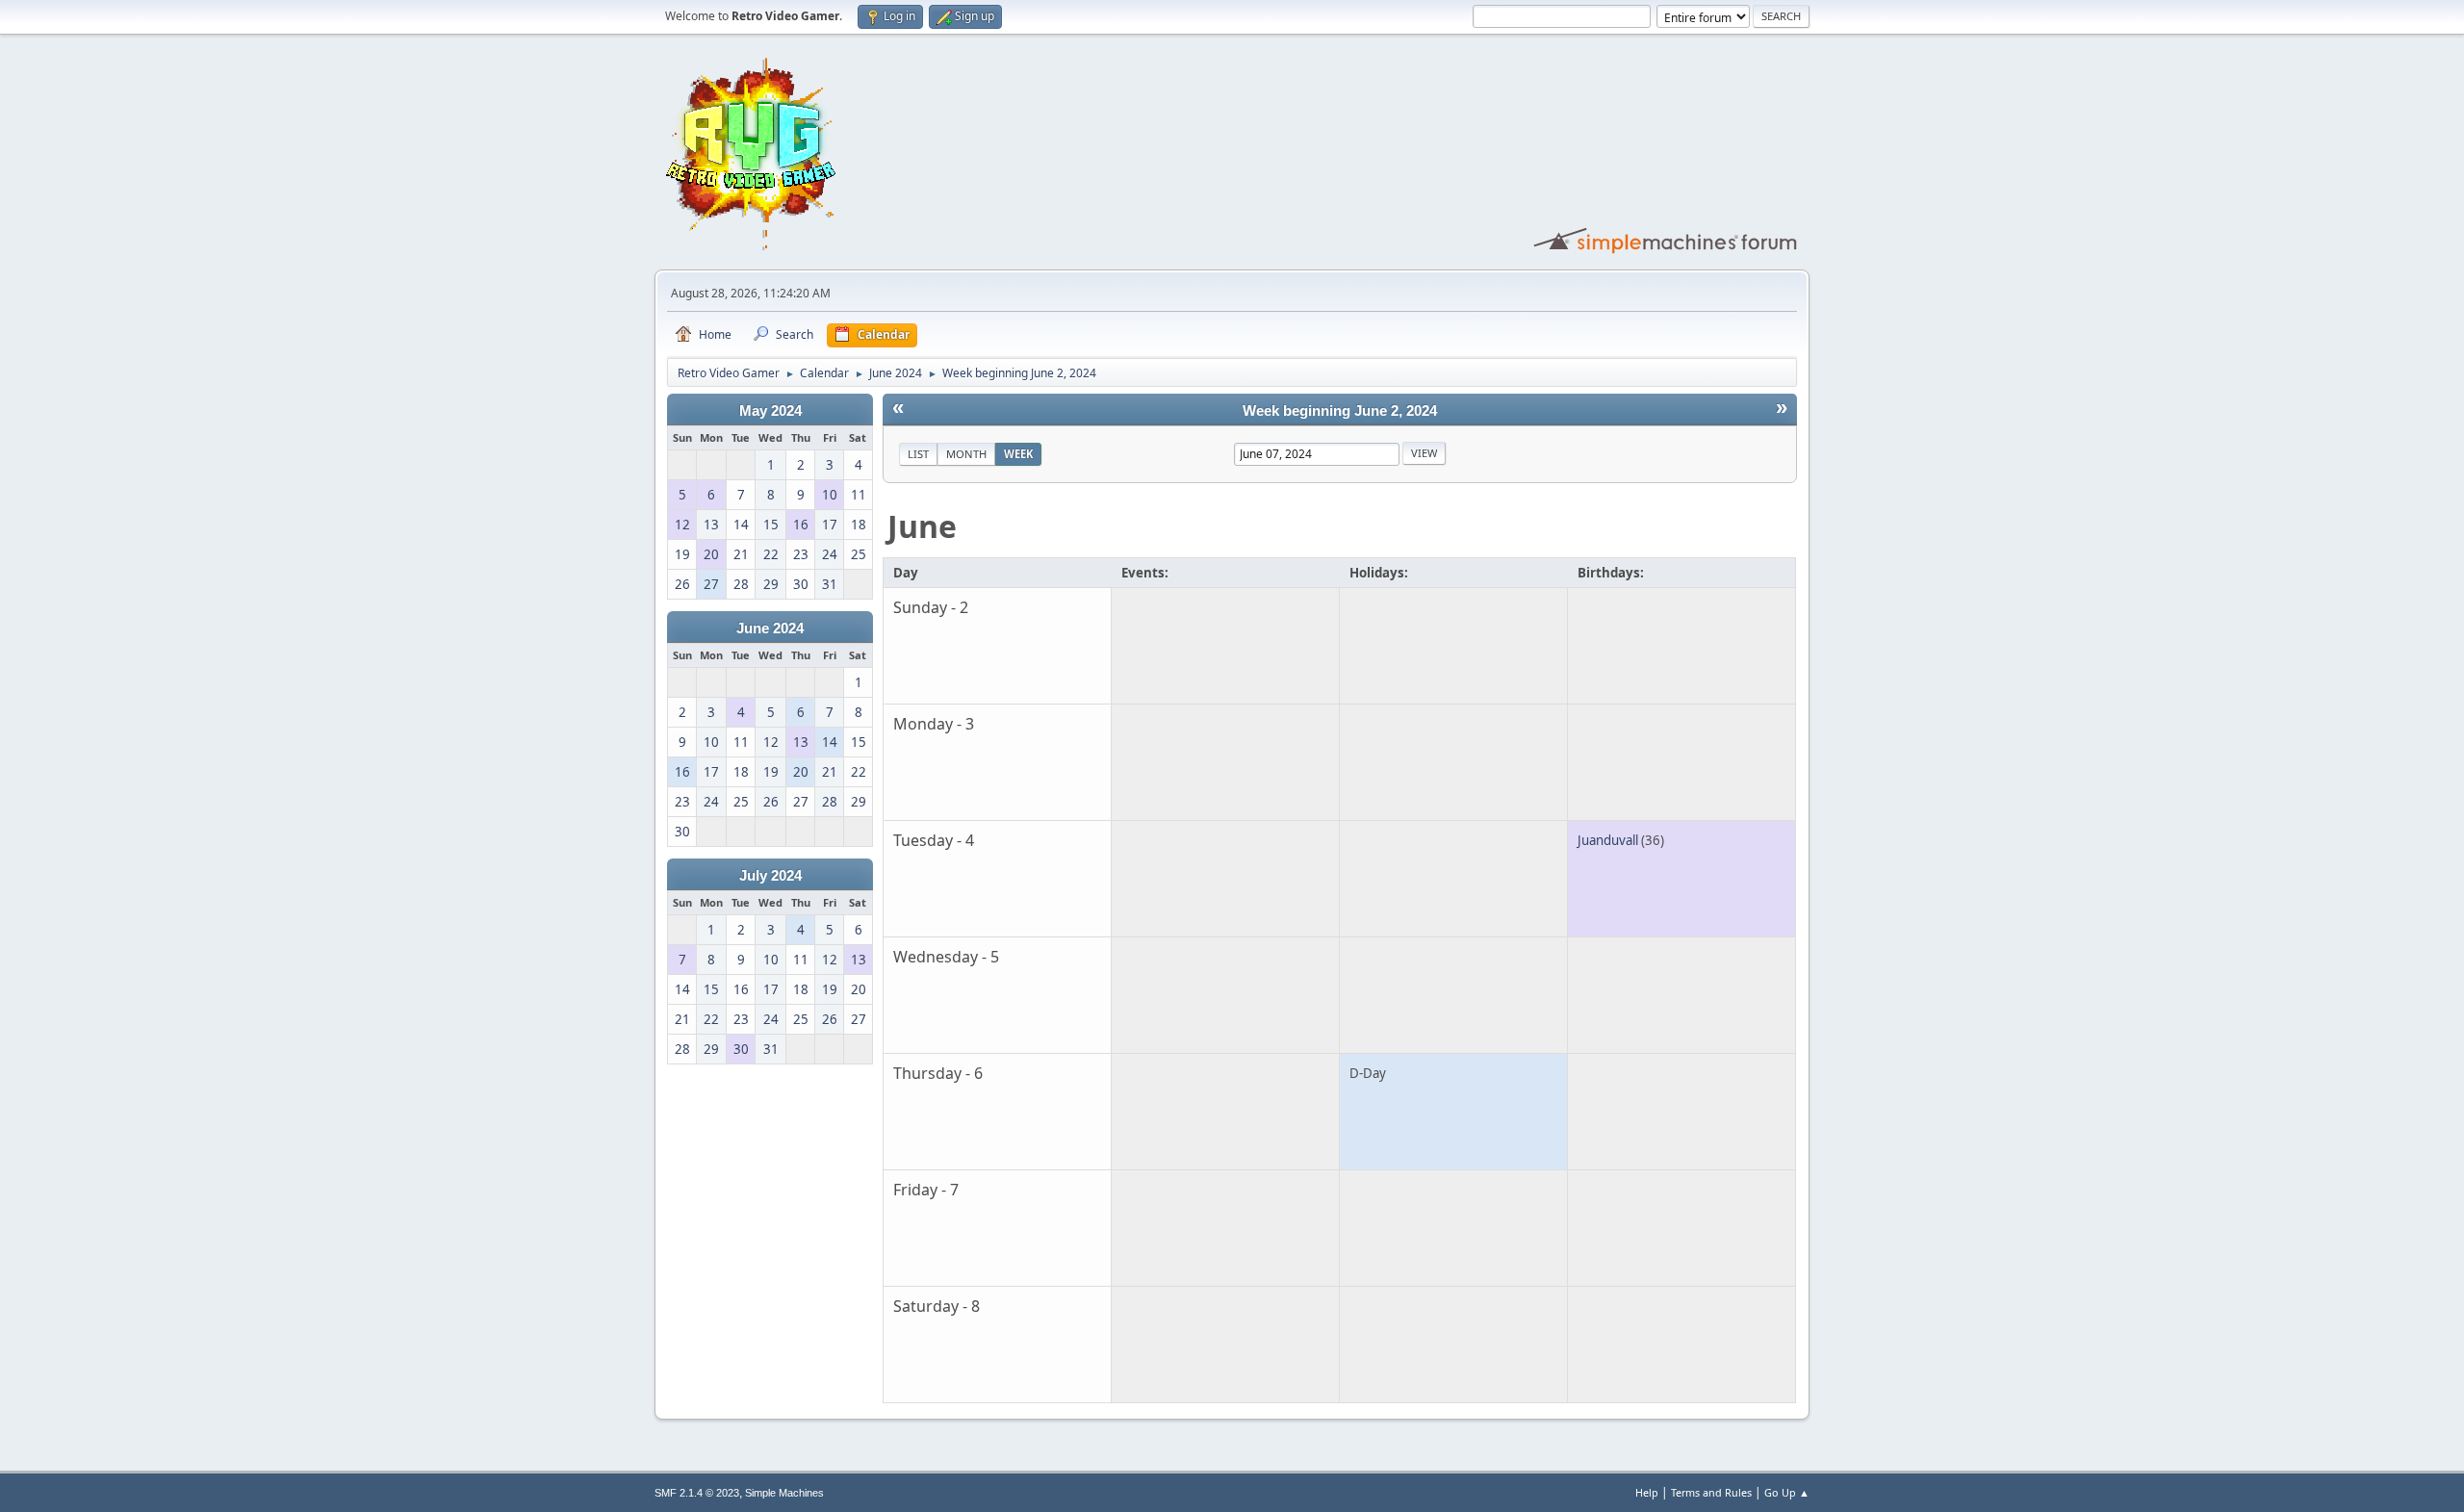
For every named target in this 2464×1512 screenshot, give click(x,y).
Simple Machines (784, 1493)
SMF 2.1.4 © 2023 (697, 1493)
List (918, 454)
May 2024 (770, 411)
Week (1018, 454)
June (922, 526)
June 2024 (770, 628)
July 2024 (770, 876)
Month (966, 454)
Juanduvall (1608, 840)
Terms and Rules (1711, 1492)
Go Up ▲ (1787, 1492)
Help (1647, 1492)
